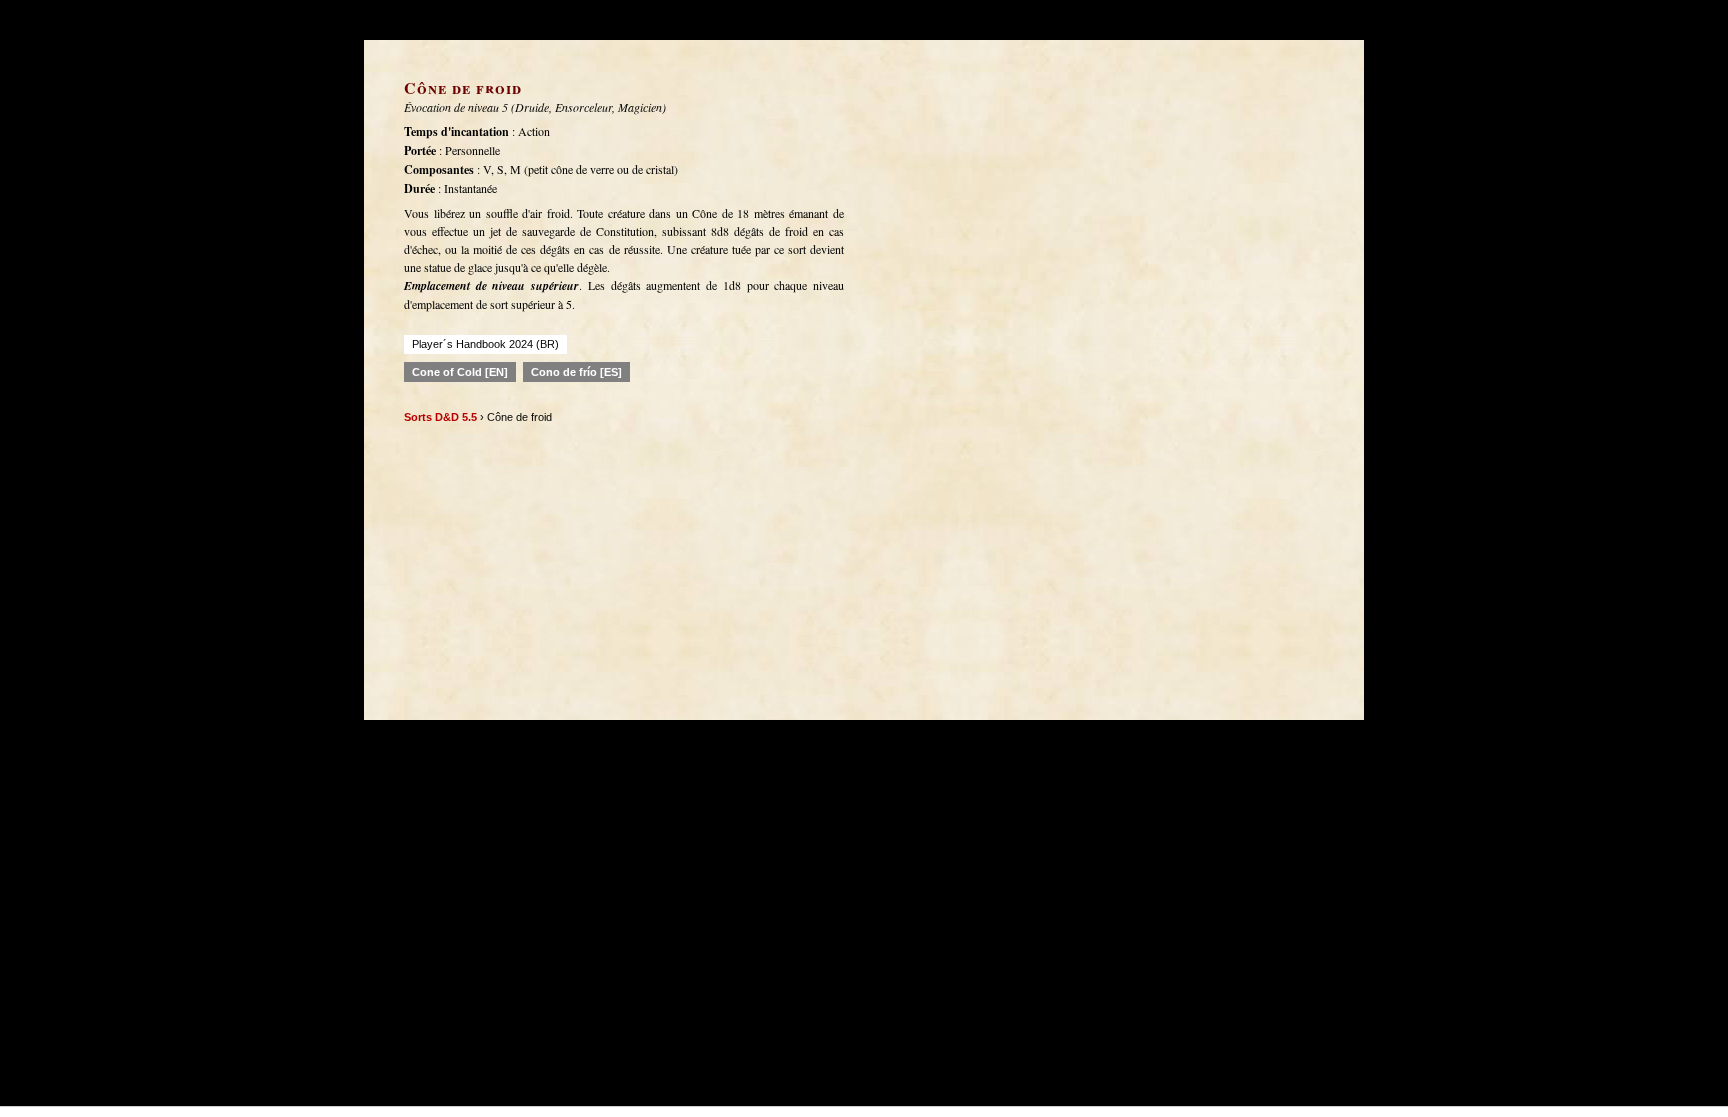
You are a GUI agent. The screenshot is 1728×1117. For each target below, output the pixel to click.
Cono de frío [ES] (576, 372)
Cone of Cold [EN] (460, 372)
